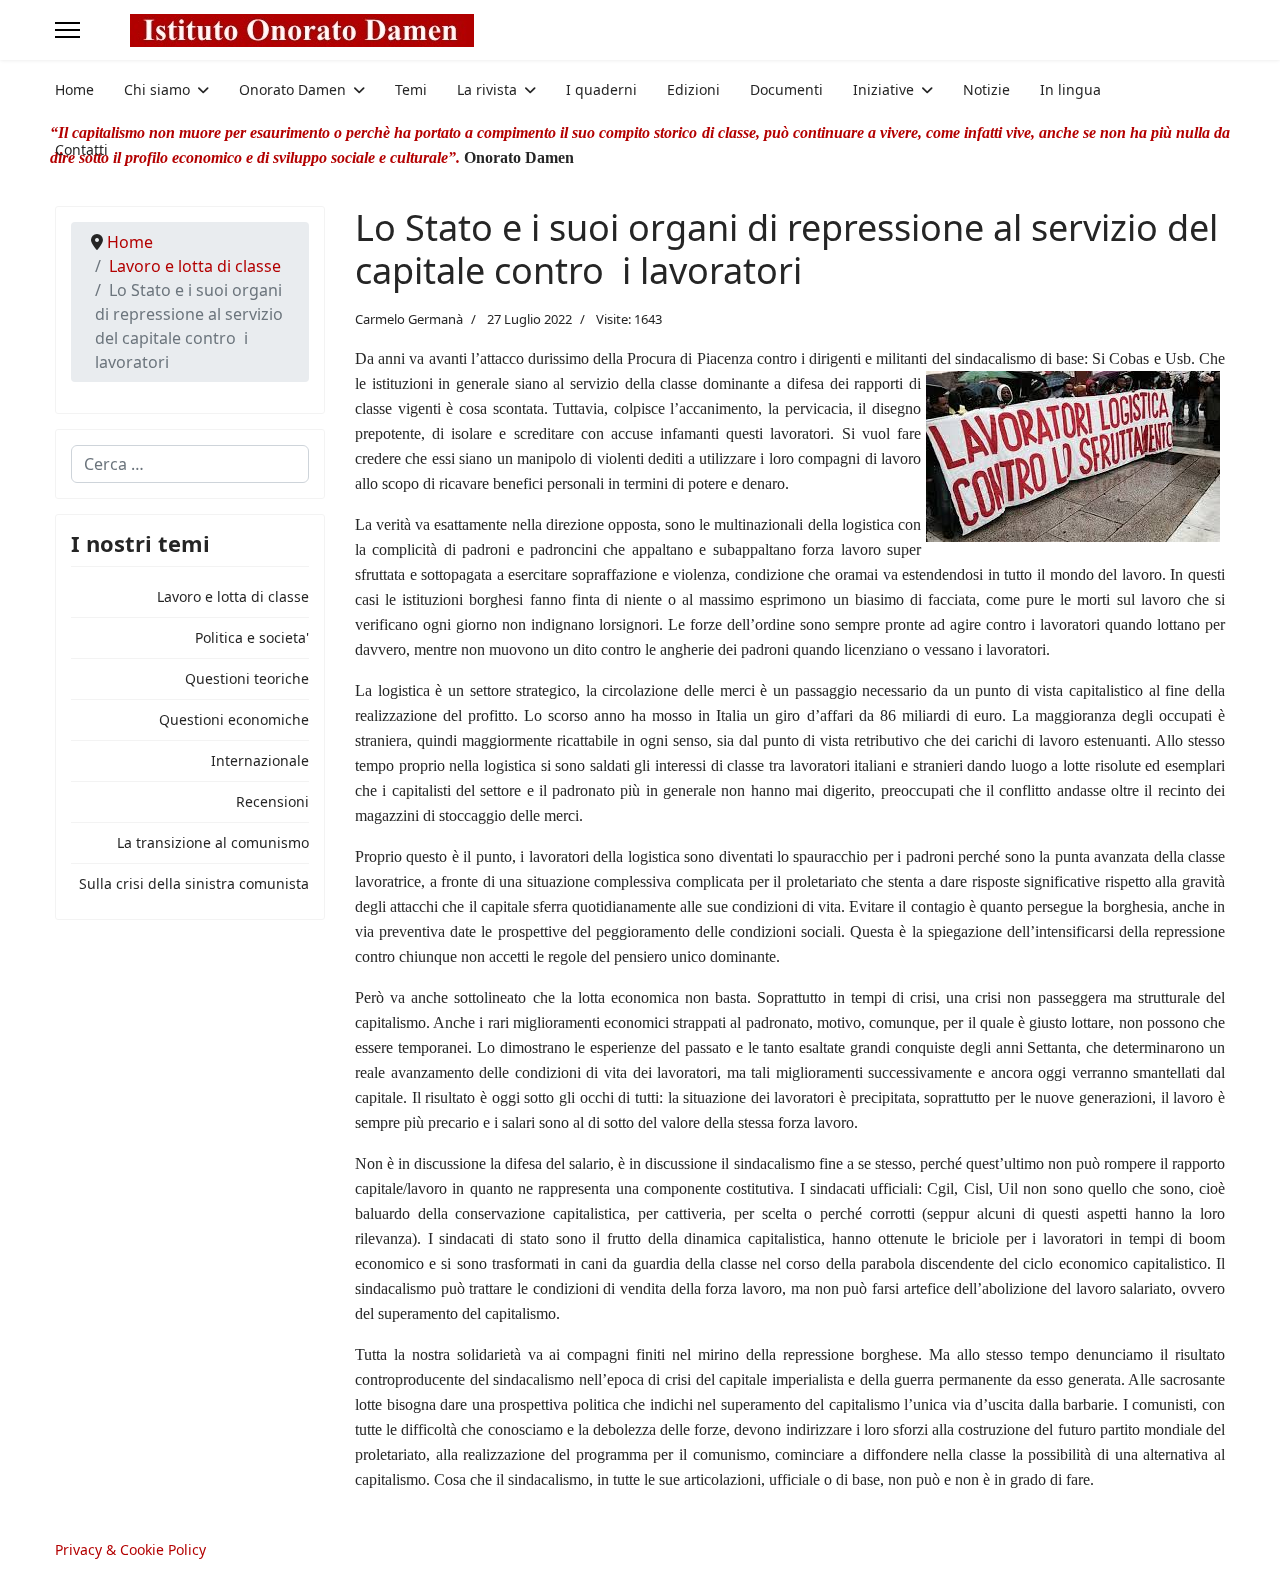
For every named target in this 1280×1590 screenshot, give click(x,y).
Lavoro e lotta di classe (233, 596)
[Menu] (67, 30)
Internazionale (260, 760)
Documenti (786, 89)
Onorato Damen (292, 89)
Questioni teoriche (247, 678)
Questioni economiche (234, 719)
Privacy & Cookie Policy (130, 1549)
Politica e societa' (252, 637)
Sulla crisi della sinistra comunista (194, 883)
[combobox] (190, 464)
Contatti (81, 149)
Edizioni (693, 89)
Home (74, 89)
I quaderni (601, 89)
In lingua (1070, 89)
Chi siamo (157, 89)
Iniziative (883, 89)
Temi (411, 89)
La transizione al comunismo (213, 842)
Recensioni (272, 801)
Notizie (986, 89)
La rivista (487, 89)
